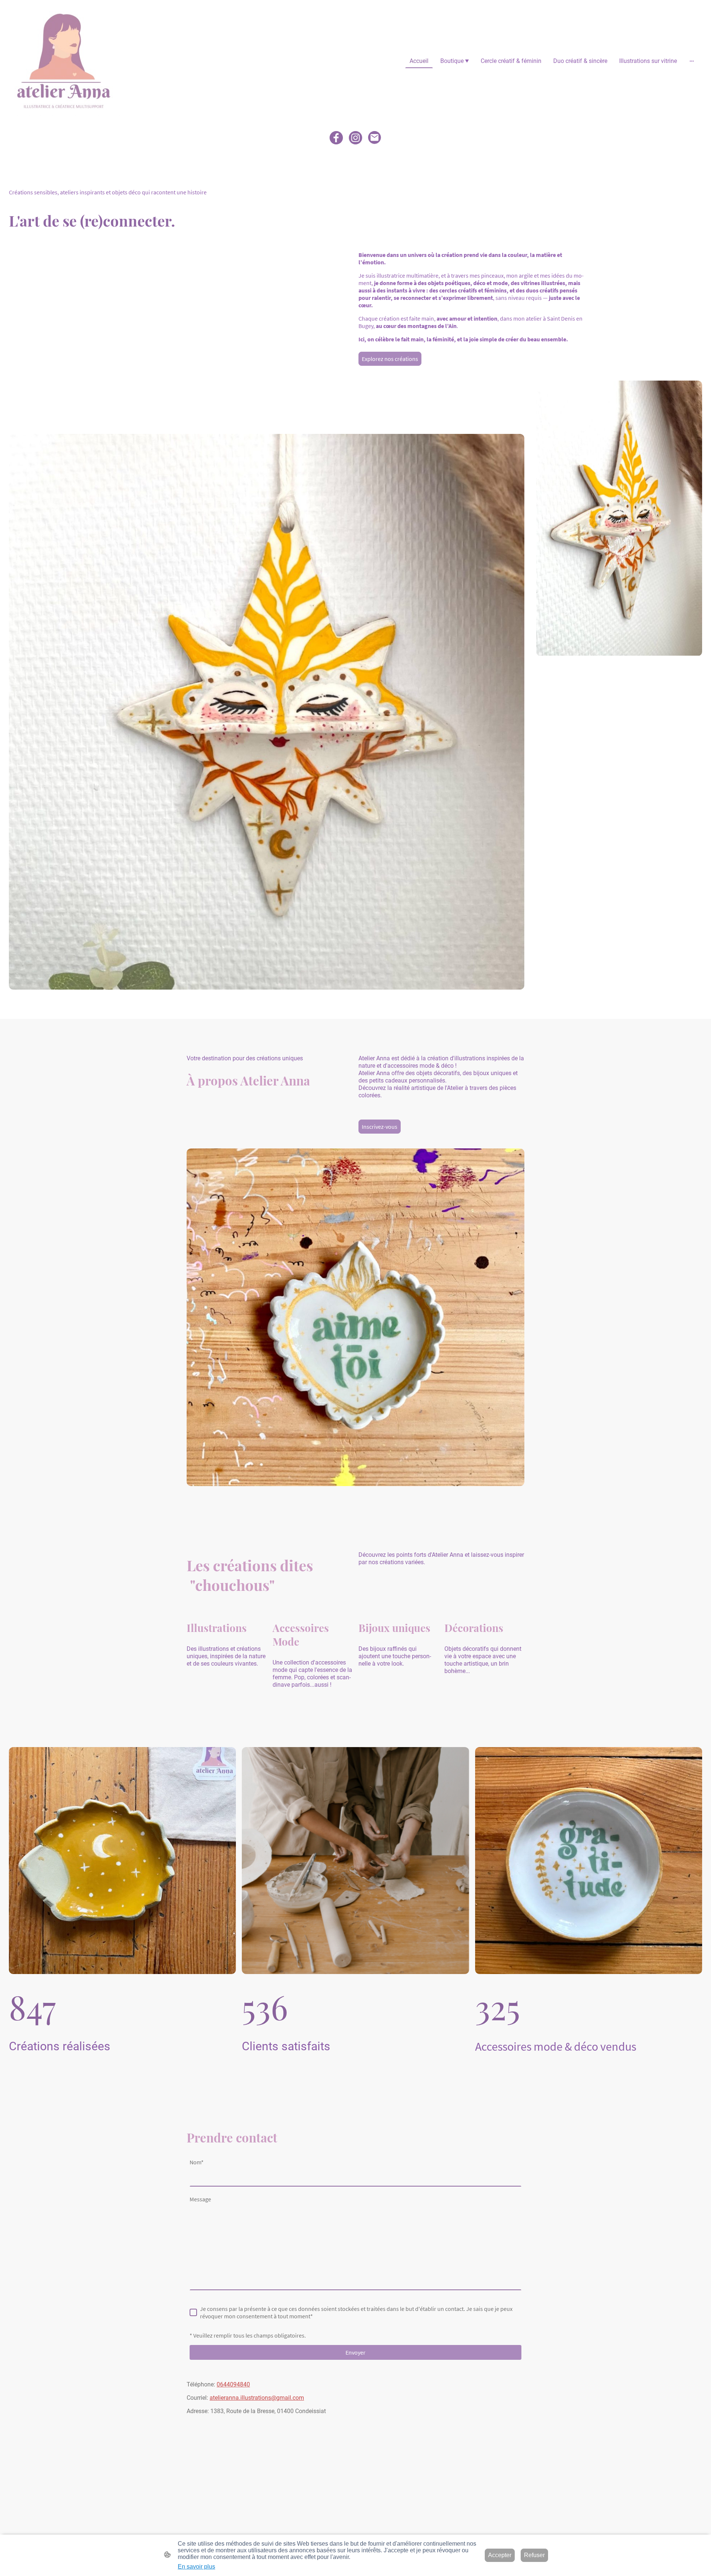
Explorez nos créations (390, 359)
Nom (197, 2162)
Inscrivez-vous (380, 1127)
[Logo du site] (64, 61)
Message (200, 2199)
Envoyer (355, 2352)
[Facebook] (336, 138)
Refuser (534, 2555)
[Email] (375, 138)
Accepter (500, 2555)
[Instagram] (355, 138)
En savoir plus (196, 2567)
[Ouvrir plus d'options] (692, 61)
